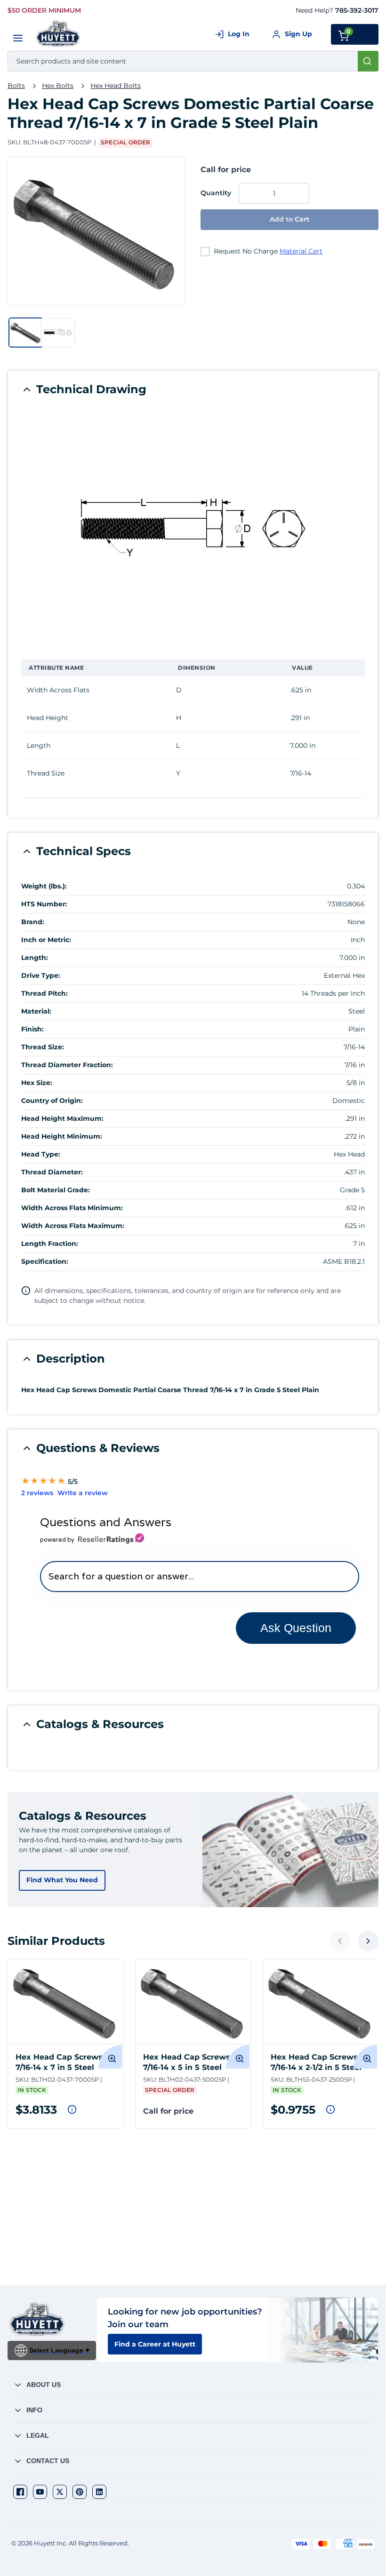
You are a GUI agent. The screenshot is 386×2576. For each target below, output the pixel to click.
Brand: (33, 922)
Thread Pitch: (44, 993)
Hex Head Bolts (116, 86)
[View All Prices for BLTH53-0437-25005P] (330, 2109)
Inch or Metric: (46, 940)
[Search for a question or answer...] (199, 1576)
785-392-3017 (357, 10)
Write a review (83, 1493)
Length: (35, 958)
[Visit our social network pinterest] (80, 2492)
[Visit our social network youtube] (40, 2492)
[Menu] (18, 38)
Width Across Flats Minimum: (72, 1208)
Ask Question (296, 1628)
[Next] (368, 1941)
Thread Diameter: (52, 1172)
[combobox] (193, 61)
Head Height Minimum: (62, 1136)
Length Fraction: (50, 1244)
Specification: (45, 1261)
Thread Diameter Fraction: (67, 1065)
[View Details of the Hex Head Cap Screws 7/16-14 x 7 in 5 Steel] (66, 2002)
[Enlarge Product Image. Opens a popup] (110, 2057)
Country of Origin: (52, 1101)
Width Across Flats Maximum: (73, 1226)
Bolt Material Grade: (56, 1190)
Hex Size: (37, 1083)
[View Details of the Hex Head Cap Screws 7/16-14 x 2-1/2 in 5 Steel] (321, 2002)
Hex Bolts (58, 86)
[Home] (59, 34)
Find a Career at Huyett (155, 2344)
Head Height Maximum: (62, 1118)
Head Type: (41, 1154)
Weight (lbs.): (44, 886)
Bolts (16, 86)
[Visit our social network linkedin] (99, 2492)
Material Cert (301, 251)
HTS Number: (44, 904)
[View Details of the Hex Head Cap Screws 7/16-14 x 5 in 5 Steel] (193, 2002)
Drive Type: (41, 975)
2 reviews (37, 1493)
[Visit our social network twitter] (60, 2492)
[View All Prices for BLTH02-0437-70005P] (72, 2109)
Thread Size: (43, 1047)
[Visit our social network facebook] (20, 2492)
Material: (36, 1011)
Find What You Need (62, 1880)
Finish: (32, 1029)
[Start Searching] (368, 61)
